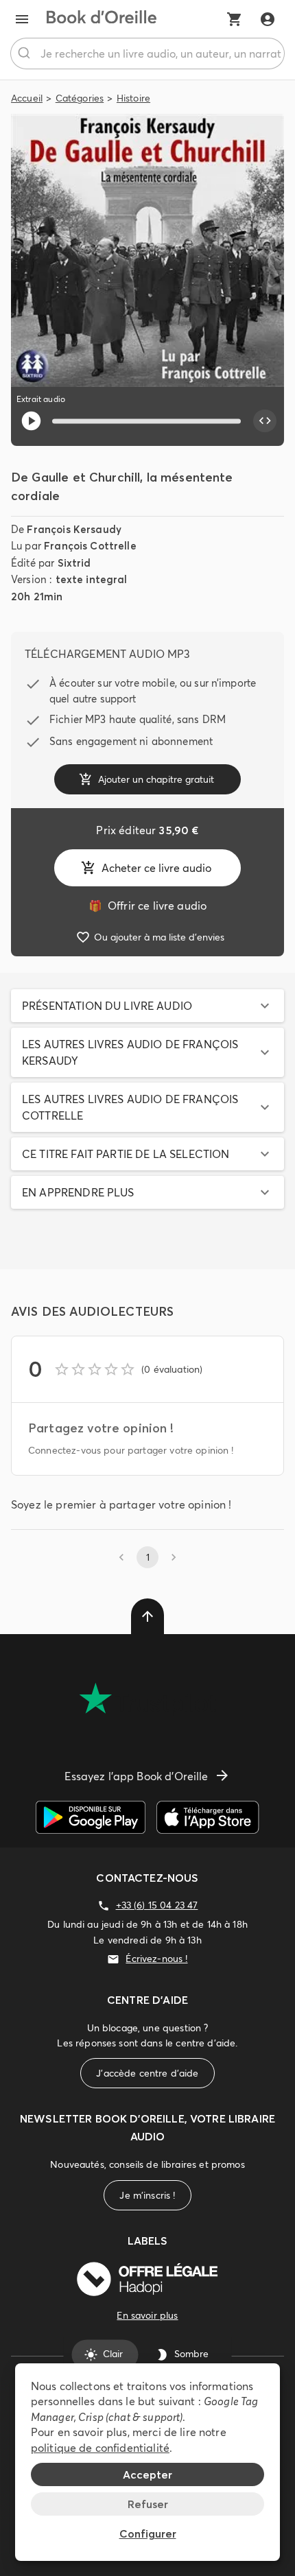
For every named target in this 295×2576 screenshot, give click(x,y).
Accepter (147, 2474)
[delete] (147, 1616)
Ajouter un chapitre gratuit (156, 779)
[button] (147, 1006)
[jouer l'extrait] (31, 421)
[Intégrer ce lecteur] (265, 421)
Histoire (133, 98)
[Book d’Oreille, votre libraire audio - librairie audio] (102, 19)
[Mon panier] (235, 19)
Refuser (148, 2504)
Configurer (148, 2533)
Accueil (27, 98)
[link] (147, 906)
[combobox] (147, 54)
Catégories (80, 98)
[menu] (22, 19)
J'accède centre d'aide (147, 2073)
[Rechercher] (26, 54)
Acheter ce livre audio (156, 868)
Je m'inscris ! (147, 2195)
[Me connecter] (268, 19)
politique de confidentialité (100, 2448)
